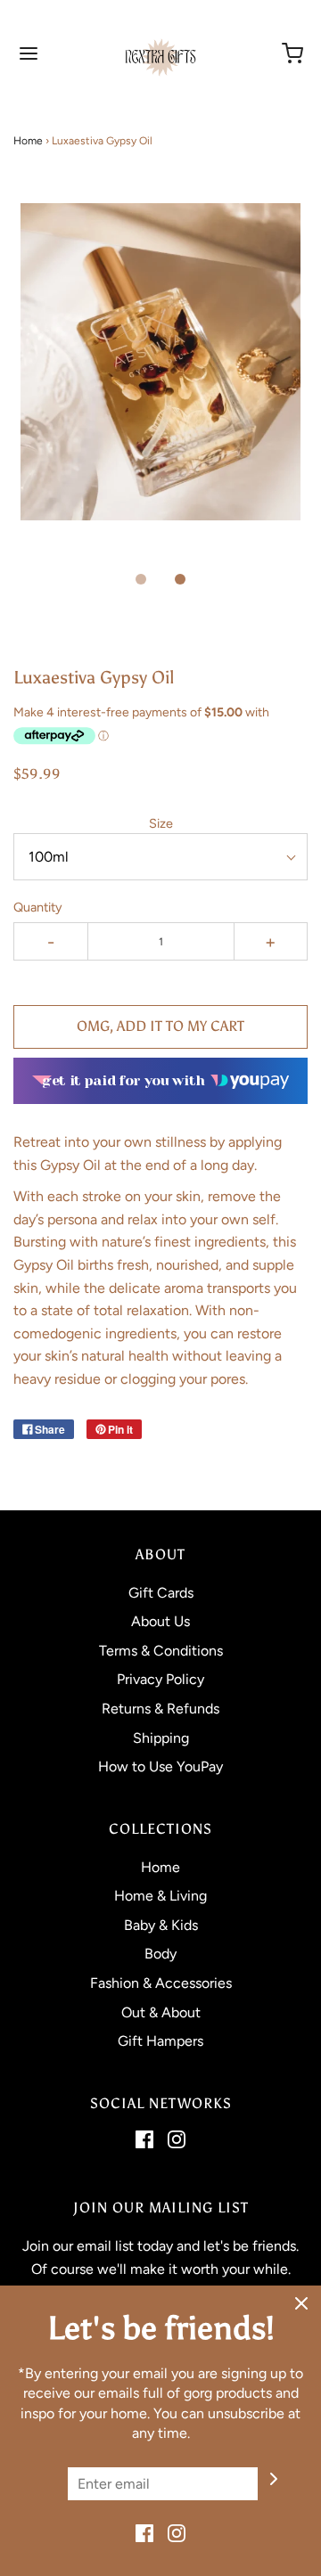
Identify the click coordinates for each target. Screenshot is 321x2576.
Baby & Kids (161, 1925)
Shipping (161, 1738)
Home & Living (160, 1896)
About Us (160, 1621)
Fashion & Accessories (161, 1983)
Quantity (38, 907)
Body (160, 1954)
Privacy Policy (160, 1679)
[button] (160, 381)
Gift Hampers (160, 2041)
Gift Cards (161, 1593)
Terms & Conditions (161, 1651)
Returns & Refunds (160, 1709)
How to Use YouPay (160, 1766)
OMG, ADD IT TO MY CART (160, 1026)
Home (28, 141)
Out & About (161, 2012)
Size (161, 823)
